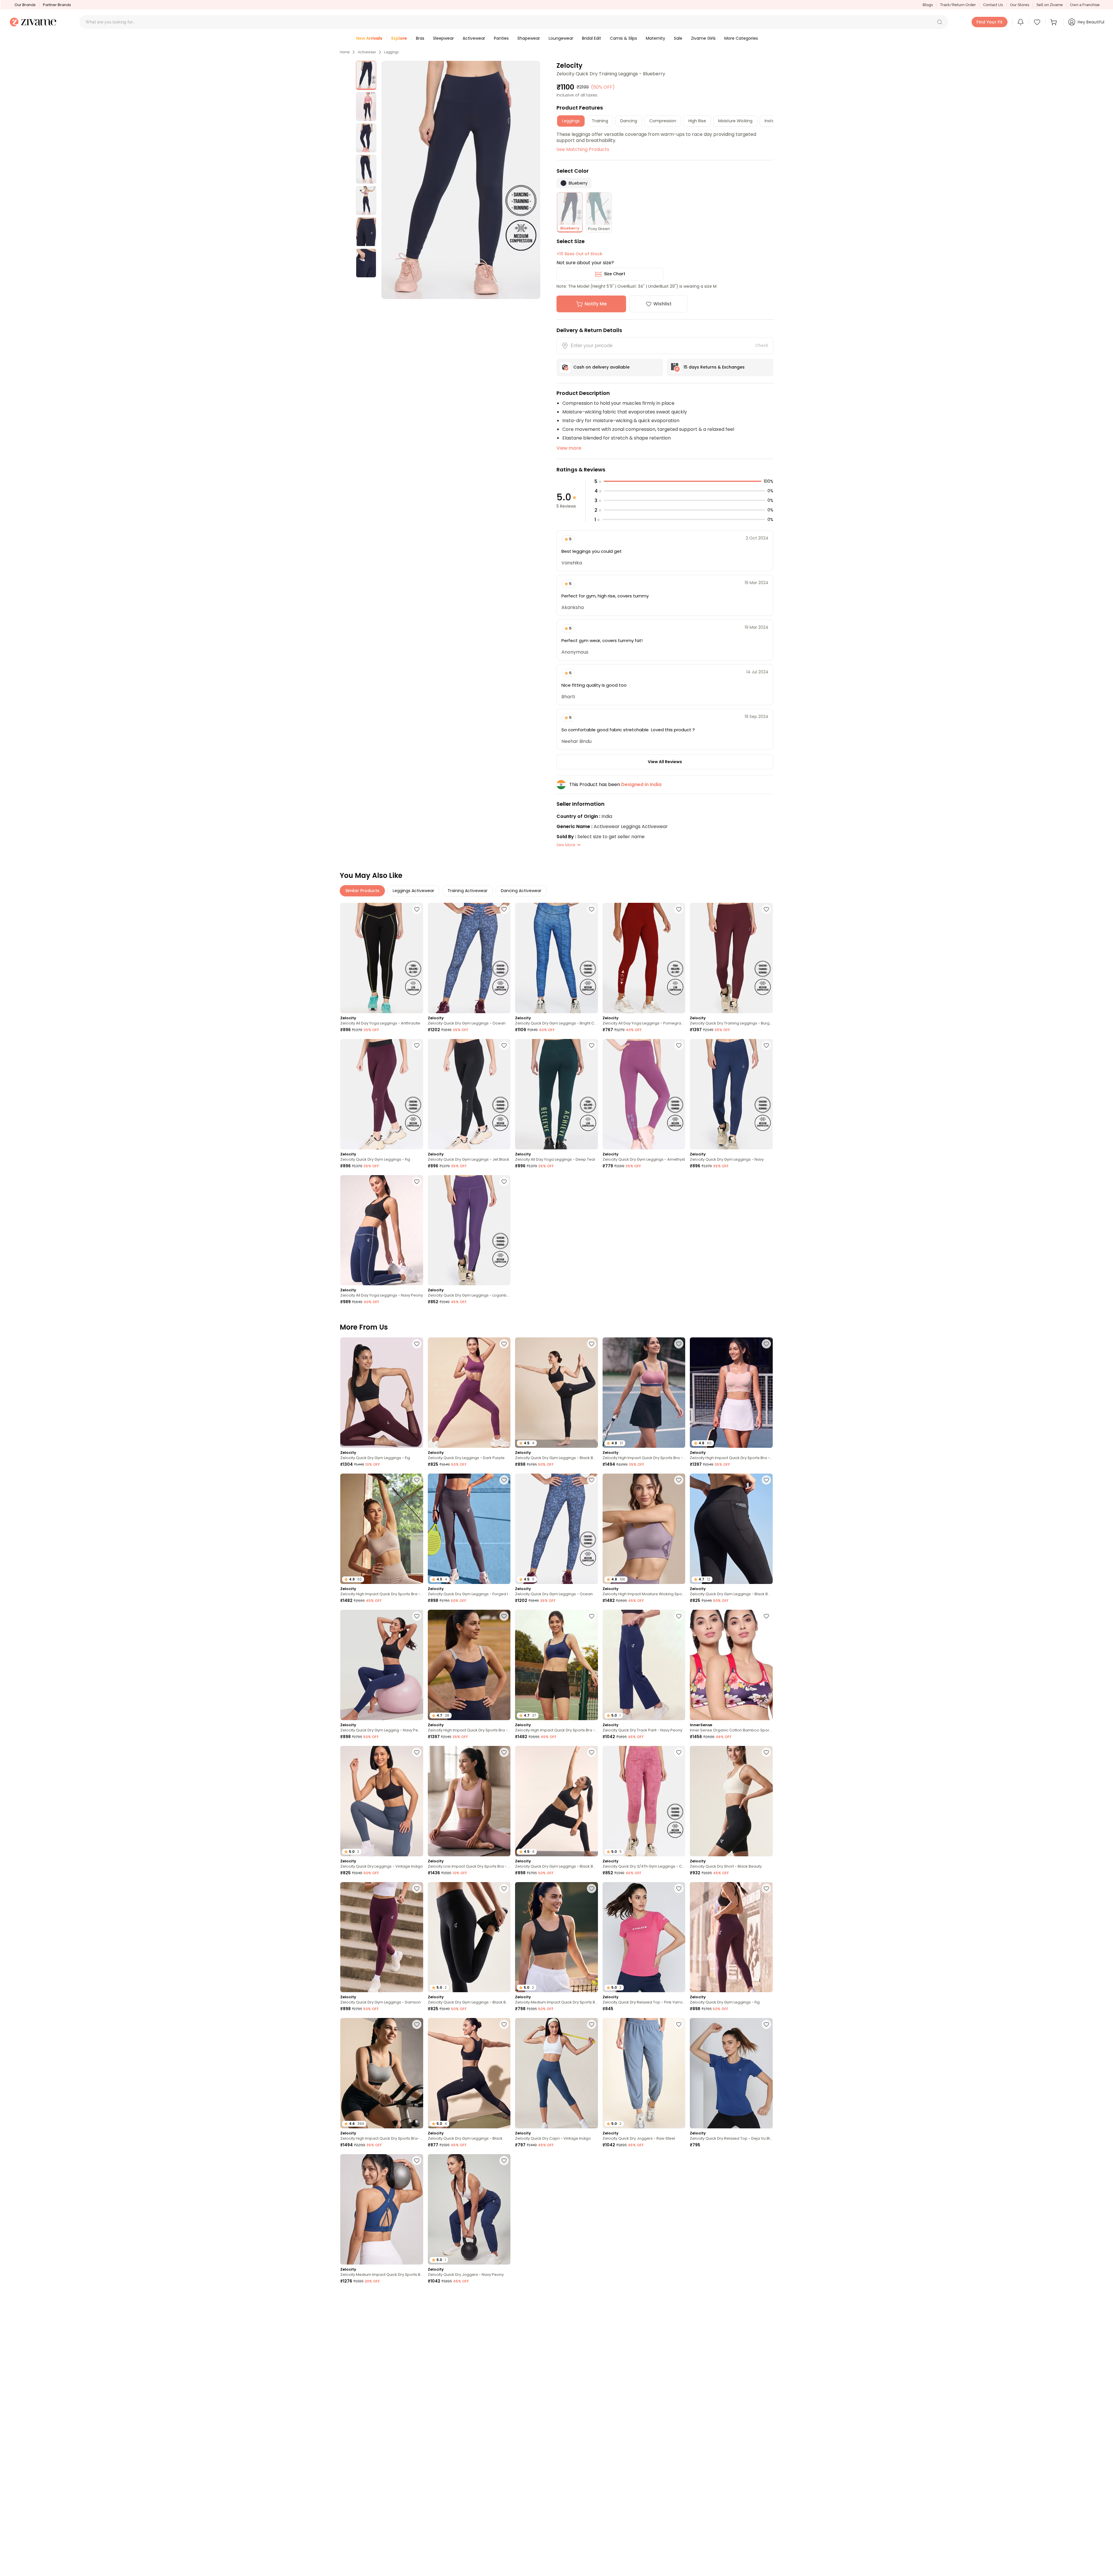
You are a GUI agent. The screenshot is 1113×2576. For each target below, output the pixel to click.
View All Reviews (665, 762)
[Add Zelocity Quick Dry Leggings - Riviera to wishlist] (592, 2297)
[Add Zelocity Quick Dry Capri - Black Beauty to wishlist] (592, 2569)
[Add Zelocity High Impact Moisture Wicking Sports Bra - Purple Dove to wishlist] (679, 1480)
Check (762, 345)
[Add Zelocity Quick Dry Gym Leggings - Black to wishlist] (504, 2024)
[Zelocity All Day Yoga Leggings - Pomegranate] (644, 958)
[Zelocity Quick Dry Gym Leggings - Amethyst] (644, 1094)
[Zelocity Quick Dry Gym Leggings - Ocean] (469, 958)
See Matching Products (583, 149)
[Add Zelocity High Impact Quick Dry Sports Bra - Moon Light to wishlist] (417, 1480)
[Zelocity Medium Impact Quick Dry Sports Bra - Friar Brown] (644, 2482)
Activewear (367, 52)
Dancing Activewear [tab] (521, 891)
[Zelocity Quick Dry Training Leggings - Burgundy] (731, 958)
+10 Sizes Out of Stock (579, 254)
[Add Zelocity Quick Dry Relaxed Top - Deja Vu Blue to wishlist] (766, 2024)
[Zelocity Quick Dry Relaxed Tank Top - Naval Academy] (469, 2346)
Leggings (391, 52)
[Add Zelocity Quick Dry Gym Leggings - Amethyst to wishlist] (679, 1045)
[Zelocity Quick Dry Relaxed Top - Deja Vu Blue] (731, 2073)
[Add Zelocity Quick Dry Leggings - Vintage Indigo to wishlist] (417, 1752)
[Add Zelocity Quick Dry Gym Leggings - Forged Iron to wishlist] (504, 1480)
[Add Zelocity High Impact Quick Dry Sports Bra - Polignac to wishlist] (679, 1344)
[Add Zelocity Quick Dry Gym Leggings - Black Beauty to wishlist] (592, 1344)
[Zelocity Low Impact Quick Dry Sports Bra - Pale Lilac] (469, 1801)
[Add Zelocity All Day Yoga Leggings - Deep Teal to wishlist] (592, 1045)
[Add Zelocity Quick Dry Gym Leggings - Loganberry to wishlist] (504, 1182)
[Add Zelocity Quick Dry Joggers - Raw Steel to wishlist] (679, 2024)
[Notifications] (1021, 22)
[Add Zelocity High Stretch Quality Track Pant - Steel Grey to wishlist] (417, 2297)
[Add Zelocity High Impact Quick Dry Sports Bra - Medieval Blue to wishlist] (592, 1616)
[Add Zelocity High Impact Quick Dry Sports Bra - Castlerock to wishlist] (766, 2161)
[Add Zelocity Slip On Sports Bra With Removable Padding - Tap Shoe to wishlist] (766, 2569)
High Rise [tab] (697, 121)
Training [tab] (600, 121)
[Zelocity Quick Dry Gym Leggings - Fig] (382, 1094)
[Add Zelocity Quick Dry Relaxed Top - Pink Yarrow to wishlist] (679, 1888)
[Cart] (1054, 22)
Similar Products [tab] (362, 891)
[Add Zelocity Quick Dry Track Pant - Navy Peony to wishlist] (679, 1616)
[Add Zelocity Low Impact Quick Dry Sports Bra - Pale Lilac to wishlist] (504, 1752)
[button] (940, 22)
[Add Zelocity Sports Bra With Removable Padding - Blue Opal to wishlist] (592, 2161)
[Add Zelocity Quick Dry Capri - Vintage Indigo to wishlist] (592, 2024)
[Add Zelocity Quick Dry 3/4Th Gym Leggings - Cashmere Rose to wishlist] (679, 1752)
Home (345, 52)
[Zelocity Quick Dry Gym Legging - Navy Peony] (382, 1665)
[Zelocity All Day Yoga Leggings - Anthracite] (382, 958)
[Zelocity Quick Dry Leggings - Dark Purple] (469, 1393)
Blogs (928, 5)
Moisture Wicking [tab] (735, 121)
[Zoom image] (461, 180)
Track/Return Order (958, 5)
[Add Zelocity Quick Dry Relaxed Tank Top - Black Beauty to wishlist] (504, 2569)
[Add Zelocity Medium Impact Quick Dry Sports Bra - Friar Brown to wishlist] (679, 2433)
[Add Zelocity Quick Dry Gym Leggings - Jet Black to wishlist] (504, 1045)
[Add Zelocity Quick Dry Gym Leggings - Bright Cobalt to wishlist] (592, 909)
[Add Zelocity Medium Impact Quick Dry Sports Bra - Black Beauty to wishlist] (592, 1888)
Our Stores (1020, 5)
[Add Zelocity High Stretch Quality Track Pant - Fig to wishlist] (592, 2433)
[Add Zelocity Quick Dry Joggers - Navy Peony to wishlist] (504, 2161)
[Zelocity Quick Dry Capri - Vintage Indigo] (556, 2073)
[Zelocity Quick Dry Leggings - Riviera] (556, 2346)
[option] (366, 75)
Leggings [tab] (571, 121)
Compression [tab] (663, 121)
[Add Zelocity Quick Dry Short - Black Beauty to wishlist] (766, 1752)
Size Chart (615, 274)
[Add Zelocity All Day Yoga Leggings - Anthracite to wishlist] (417, 909)
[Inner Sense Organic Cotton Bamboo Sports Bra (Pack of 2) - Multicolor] (731, 1665)
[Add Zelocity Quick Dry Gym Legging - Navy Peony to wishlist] (417, 1616)
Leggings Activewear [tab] (413, 891)
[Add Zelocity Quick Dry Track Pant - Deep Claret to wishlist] (679, 2161)
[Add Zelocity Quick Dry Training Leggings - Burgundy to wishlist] (766, 909)
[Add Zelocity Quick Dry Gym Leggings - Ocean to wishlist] (504, 909)
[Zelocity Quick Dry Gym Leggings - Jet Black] (469, 1094)
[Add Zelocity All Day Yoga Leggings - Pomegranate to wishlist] (679, 909)
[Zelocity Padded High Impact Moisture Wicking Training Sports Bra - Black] (469, 2482)
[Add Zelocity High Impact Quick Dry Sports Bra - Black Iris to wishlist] (504, 1616)
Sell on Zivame (1050, 5)
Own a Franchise (1085, 5)
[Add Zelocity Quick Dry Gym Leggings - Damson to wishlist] (417, 1888)
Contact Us (993, 5)
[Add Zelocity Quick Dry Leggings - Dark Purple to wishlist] (504, 1344)
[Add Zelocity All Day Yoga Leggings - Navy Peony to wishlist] (417, 1182)
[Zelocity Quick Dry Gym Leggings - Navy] (731, 1094)
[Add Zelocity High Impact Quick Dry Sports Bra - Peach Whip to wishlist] (766, 1344)
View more (569, 448)
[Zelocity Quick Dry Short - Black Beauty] (731, 1801)
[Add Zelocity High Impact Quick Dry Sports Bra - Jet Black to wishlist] (679, 2297)
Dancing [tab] (629, 121)
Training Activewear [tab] (468, 891)
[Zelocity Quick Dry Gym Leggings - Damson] (382, 1937)
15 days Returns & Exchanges (714, 367)
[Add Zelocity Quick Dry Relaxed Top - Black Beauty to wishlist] (417, 2569)
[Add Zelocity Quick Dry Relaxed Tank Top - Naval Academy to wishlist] (504, 2297)
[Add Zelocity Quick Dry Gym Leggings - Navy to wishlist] (766, 1045)
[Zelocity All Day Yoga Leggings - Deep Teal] (556, 1094)
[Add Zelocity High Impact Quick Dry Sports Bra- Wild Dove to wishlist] (417, 2024)
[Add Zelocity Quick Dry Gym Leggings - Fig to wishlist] (417, 1045)
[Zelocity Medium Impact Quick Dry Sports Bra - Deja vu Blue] (382, 2209)
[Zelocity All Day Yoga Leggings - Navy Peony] (382, 1230)
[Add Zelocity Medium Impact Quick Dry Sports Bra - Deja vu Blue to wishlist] (417, 2161)
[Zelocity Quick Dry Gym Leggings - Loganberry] (469, 1230)
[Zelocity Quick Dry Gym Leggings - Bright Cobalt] (556, 958)
